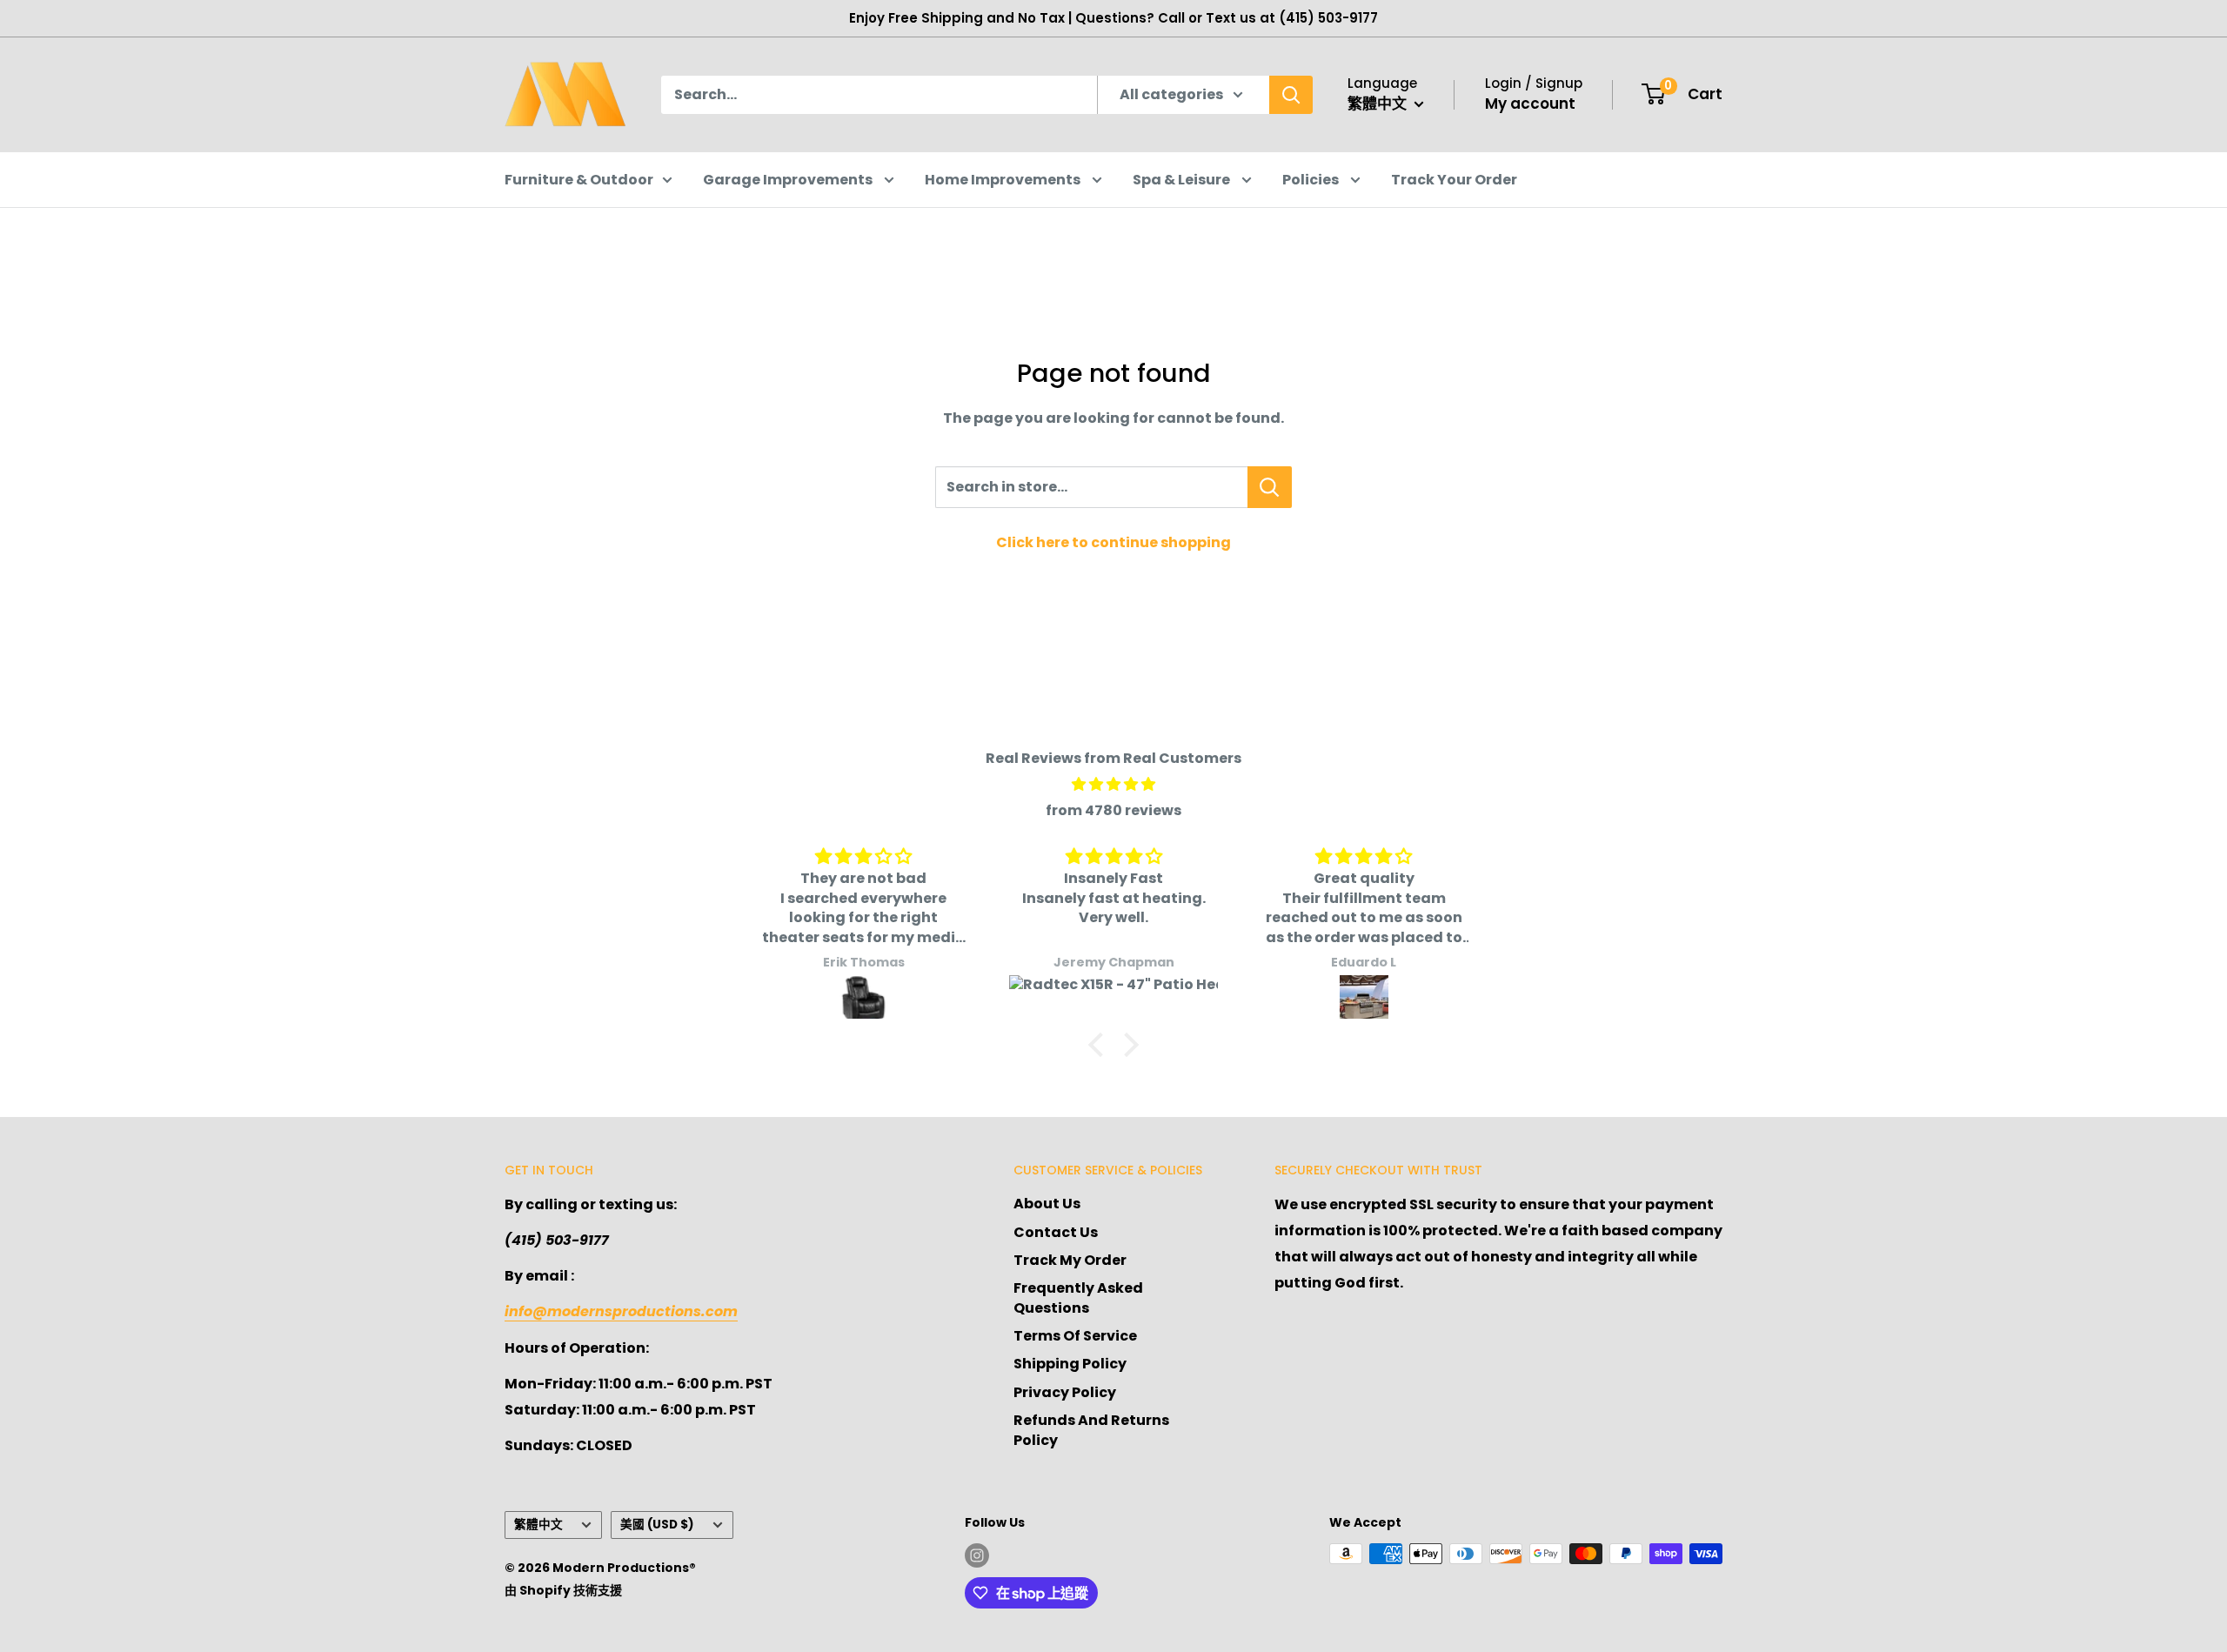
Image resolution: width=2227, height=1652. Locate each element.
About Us (1047, 1204)
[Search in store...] (1270, 487)
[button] (1100, 1045)
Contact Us (1056, 1232)
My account (1530, 104)
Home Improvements (1004, 180)
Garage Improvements (789, 180)
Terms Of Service (1075, 1336)
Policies (1312, 180)
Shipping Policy (1070, 1364)
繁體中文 (538, 1525)
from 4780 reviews (1113, 810)
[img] (1113, 785)
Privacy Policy (1065, 1392)
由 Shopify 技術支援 (563, 1590)
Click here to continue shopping (1113, 542)
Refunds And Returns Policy (1091, 1430)
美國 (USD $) (657, 1525)
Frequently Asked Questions (1078, 1298)
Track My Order (1070, 1260)
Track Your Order (1454, 180)
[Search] (1291, 95)
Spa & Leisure (1183, 180)
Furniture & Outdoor (579, 180)
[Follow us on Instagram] (977, 1555)
